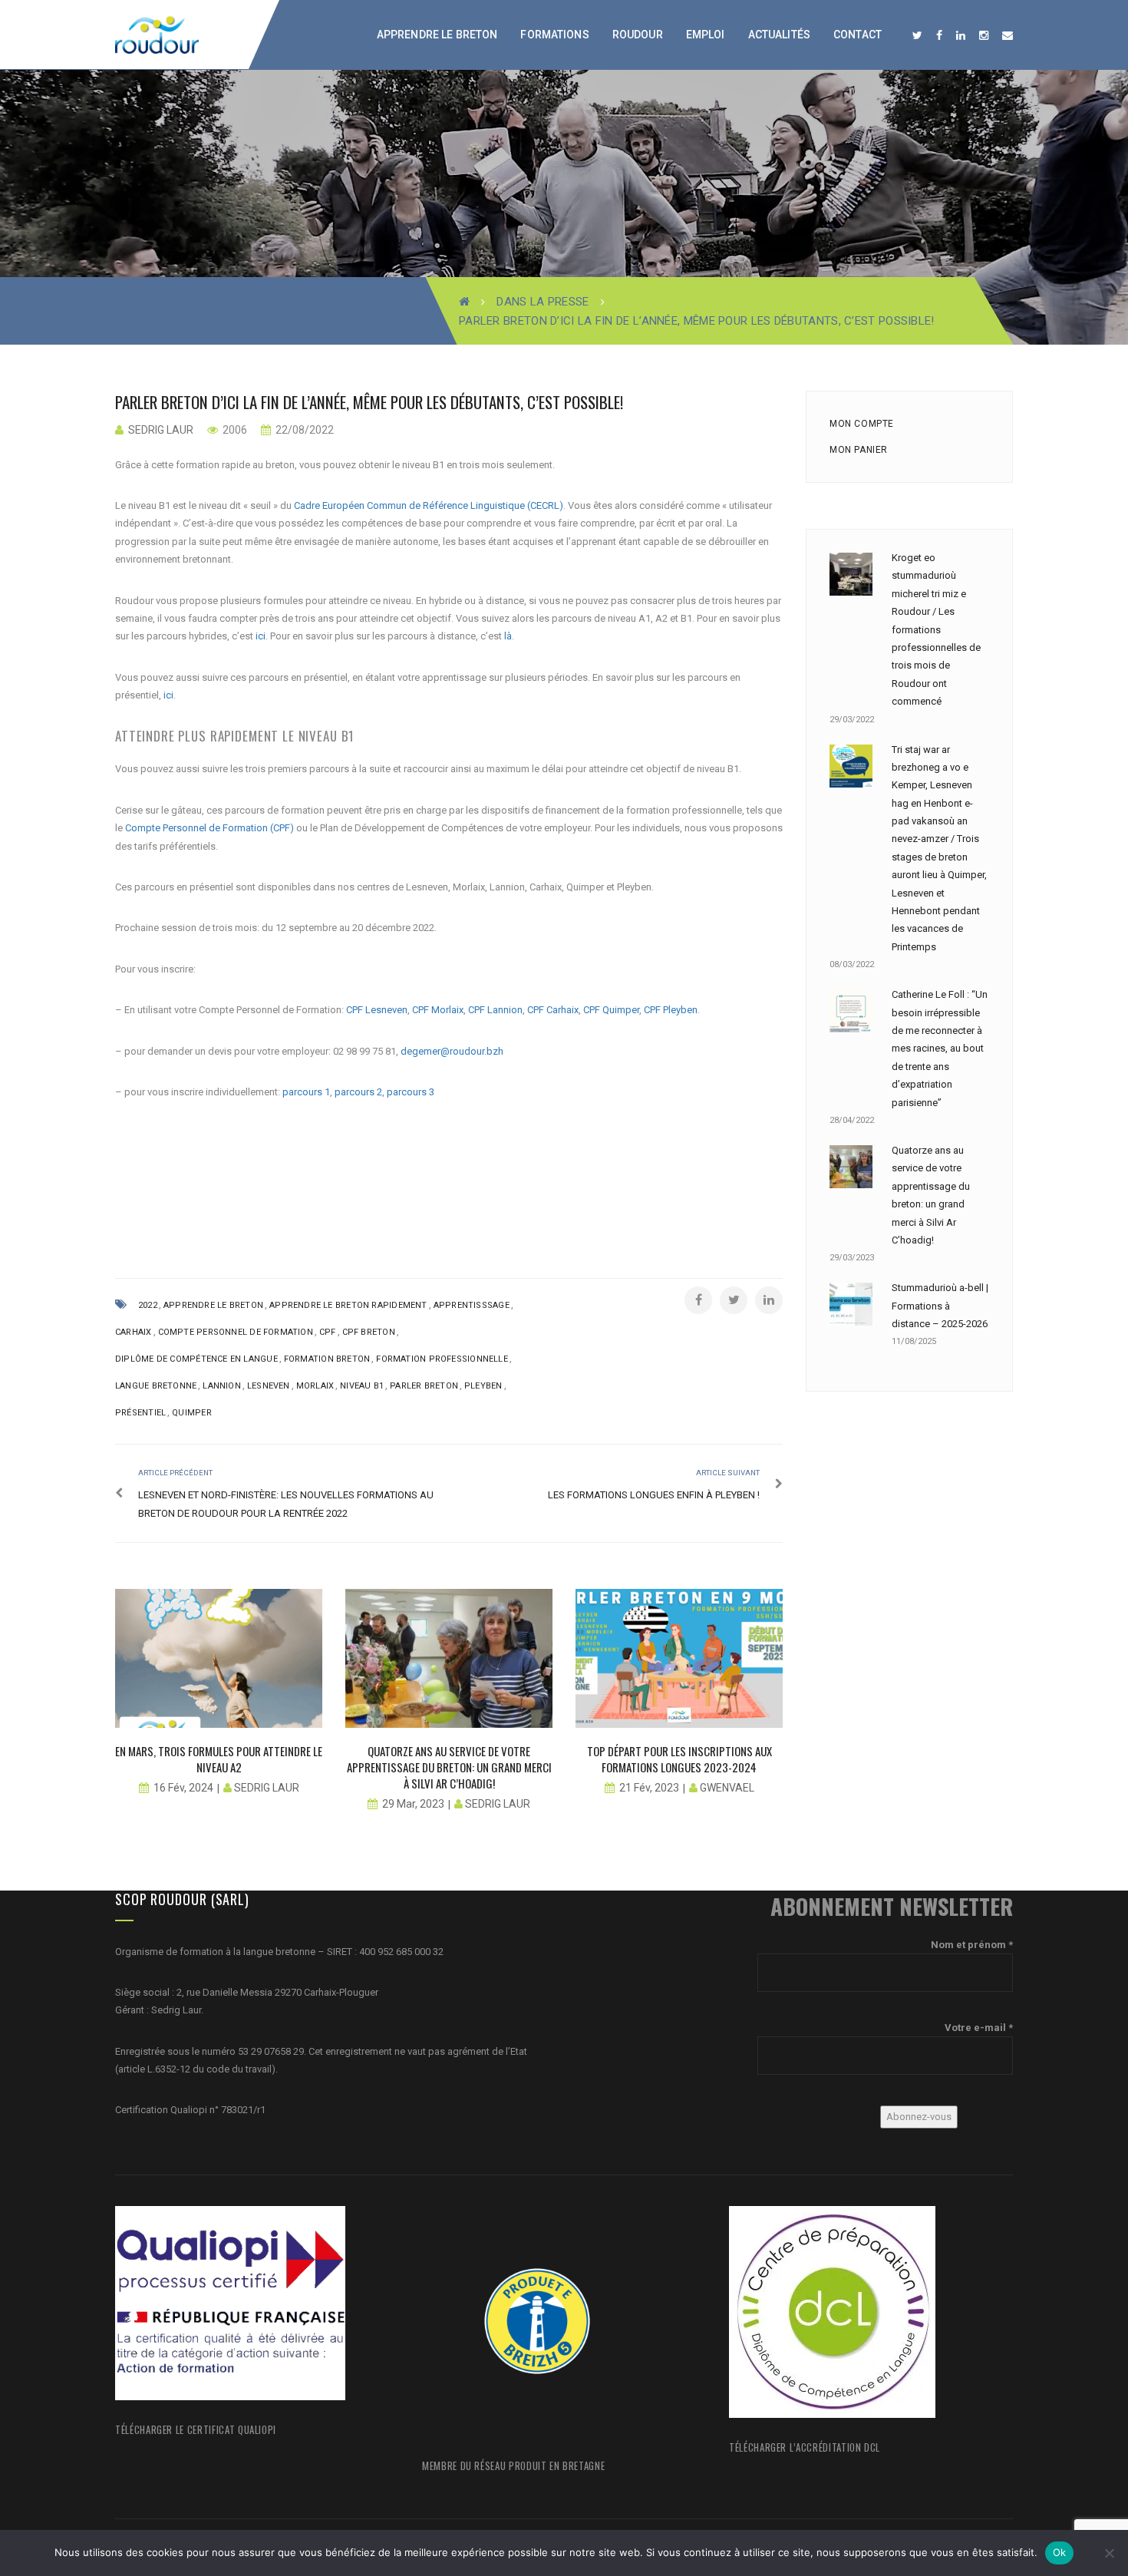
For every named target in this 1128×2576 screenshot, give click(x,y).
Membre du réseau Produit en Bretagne (513, 2465)
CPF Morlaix (438, 1010)
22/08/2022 (303, 430)
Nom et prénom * (972, 1945)
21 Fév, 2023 (649, 1788)
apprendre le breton (213, 1305)
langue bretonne (156, 1386)
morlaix (315, 1386)
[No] (1109, 2553)
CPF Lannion (495, 1010)
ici (261, 636)
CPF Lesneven (377, 1010)
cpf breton (369, 1332)
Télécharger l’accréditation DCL (805, 2447)
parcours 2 (358, 1092)
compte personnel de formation (236, 1332)
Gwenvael (727, 1788)
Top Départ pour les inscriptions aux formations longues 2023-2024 (679, 1759)
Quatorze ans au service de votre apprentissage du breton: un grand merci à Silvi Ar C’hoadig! (449, 1767)
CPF (328, 1332)
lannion (222, 1386)
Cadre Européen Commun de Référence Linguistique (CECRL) (429, 505)
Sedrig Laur (161, 430)
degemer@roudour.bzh (452, 1051)
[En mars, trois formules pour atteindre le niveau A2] (219, 1658)
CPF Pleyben (671, 1010)
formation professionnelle (442, 1359)
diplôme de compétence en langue (196, 1359)
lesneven (269, 1386)
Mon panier (859, 450)
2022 (148, 1305)
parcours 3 (411, 1092)
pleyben (483, 1386)
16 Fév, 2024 (183, 1788)
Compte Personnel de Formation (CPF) (209, 828)
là (508, 636)
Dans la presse (543, 302)
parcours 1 (306, 1092)
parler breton (424, 1386)
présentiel (140, 1413)
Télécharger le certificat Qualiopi (196, 2429)
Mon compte (862, 424)
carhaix (134, 1332)
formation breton (327, 1359)
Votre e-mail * (979, 2028)
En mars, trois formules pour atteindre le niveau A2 (219, 1759)
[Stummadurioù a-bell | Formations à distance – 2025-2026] (851, 1304)
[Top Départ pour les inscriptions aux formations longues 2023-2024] (679, 1658)
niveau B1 (362, 1386)
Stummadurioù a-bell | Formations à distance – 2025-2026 (940, 1306)
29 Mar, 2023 (413, 1804)
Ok (1060, 2552)
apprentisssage (472, 1305)
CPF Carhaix (553, 1010)
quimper (192, 1413)
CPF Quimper (611, 1010)
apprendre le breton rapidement (348, 1305)
